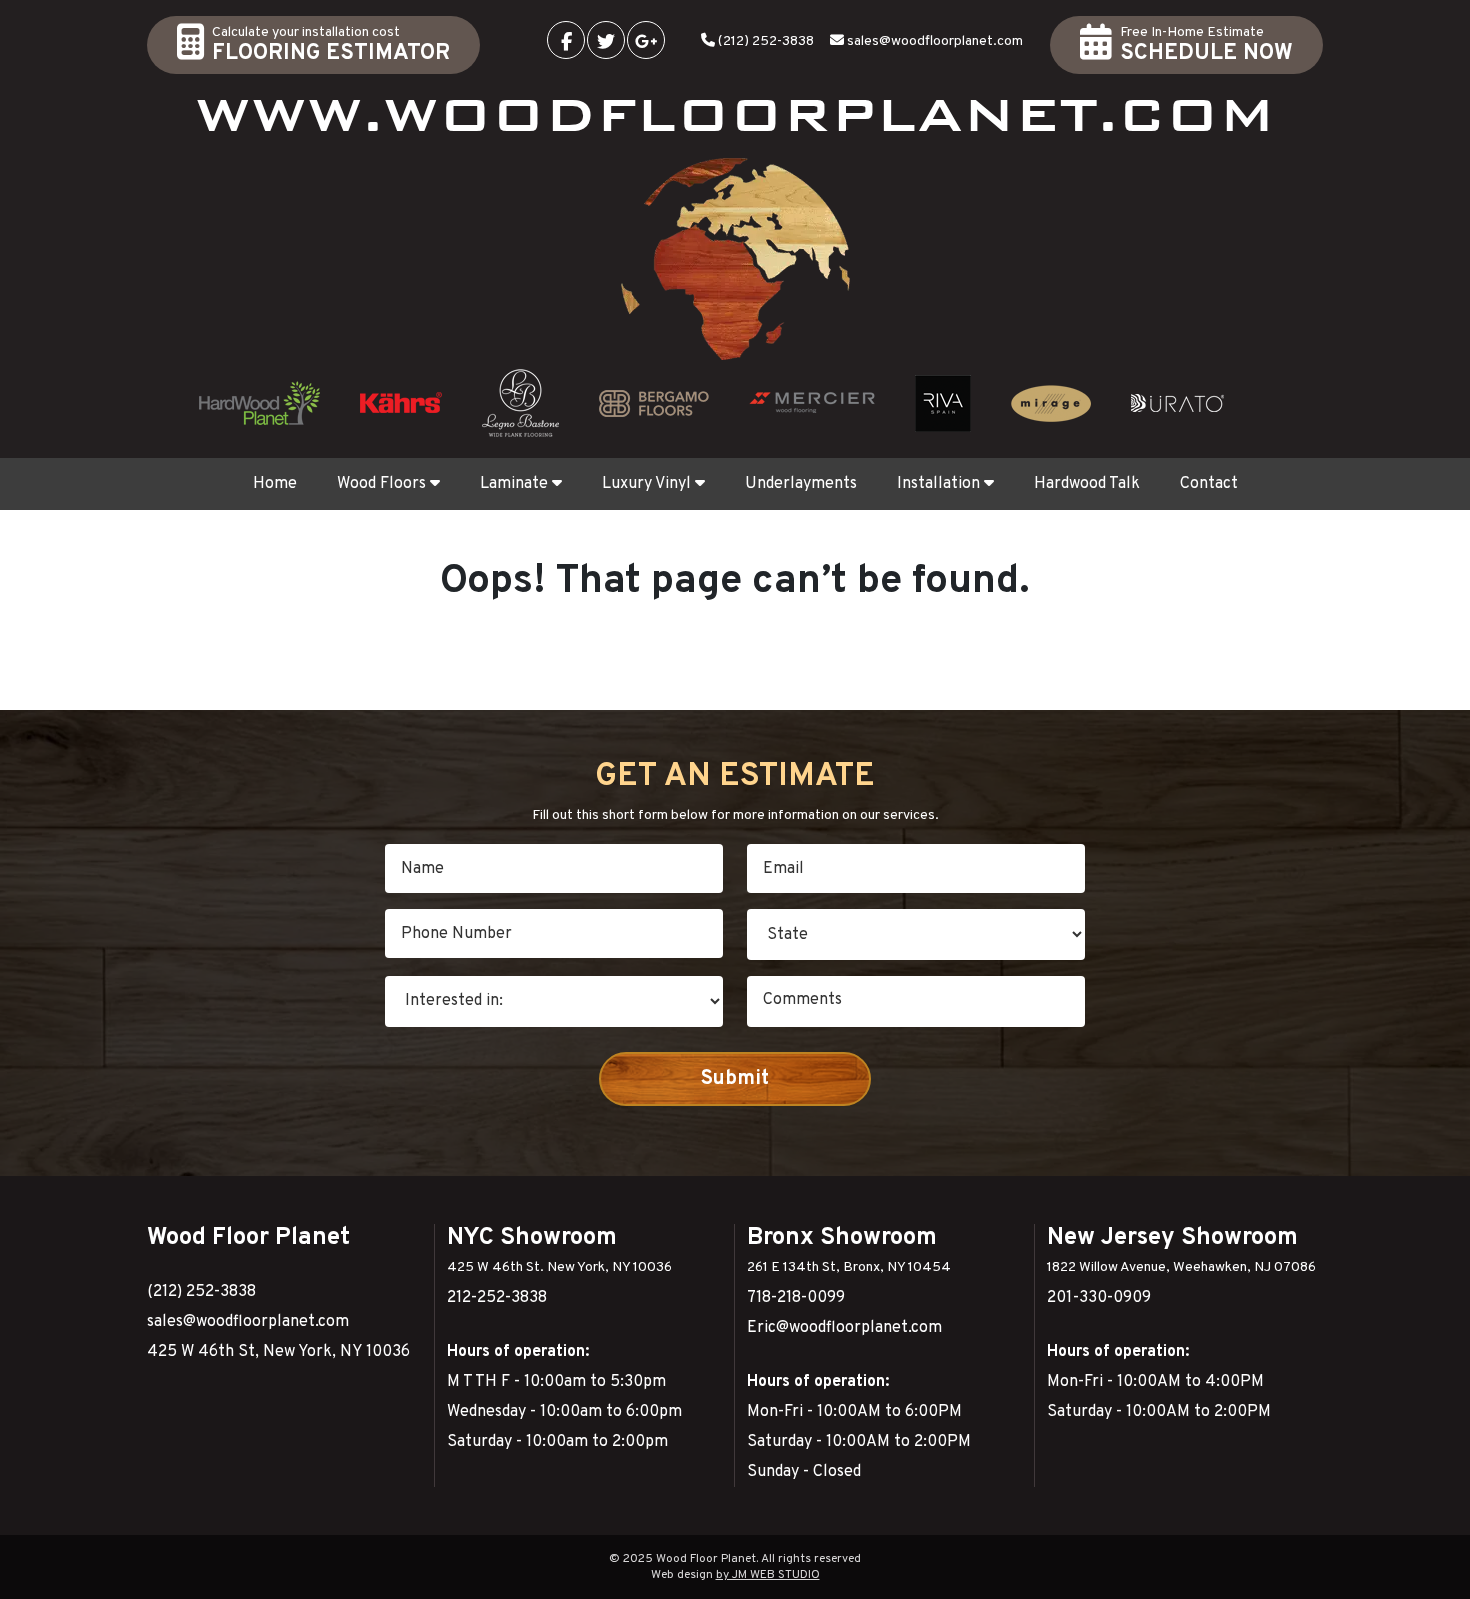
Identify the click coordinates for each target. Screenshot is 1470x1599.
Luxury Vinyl (646, 484)
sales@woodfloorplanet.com (935, 41)
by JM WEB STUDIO (768, 1575)
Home (275, 484)
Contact (1209, 484)
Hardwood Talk (1087, 484)
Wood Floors (381, 484)
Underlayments (801, 484)
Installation (938, 484)
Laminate (514, 484)
